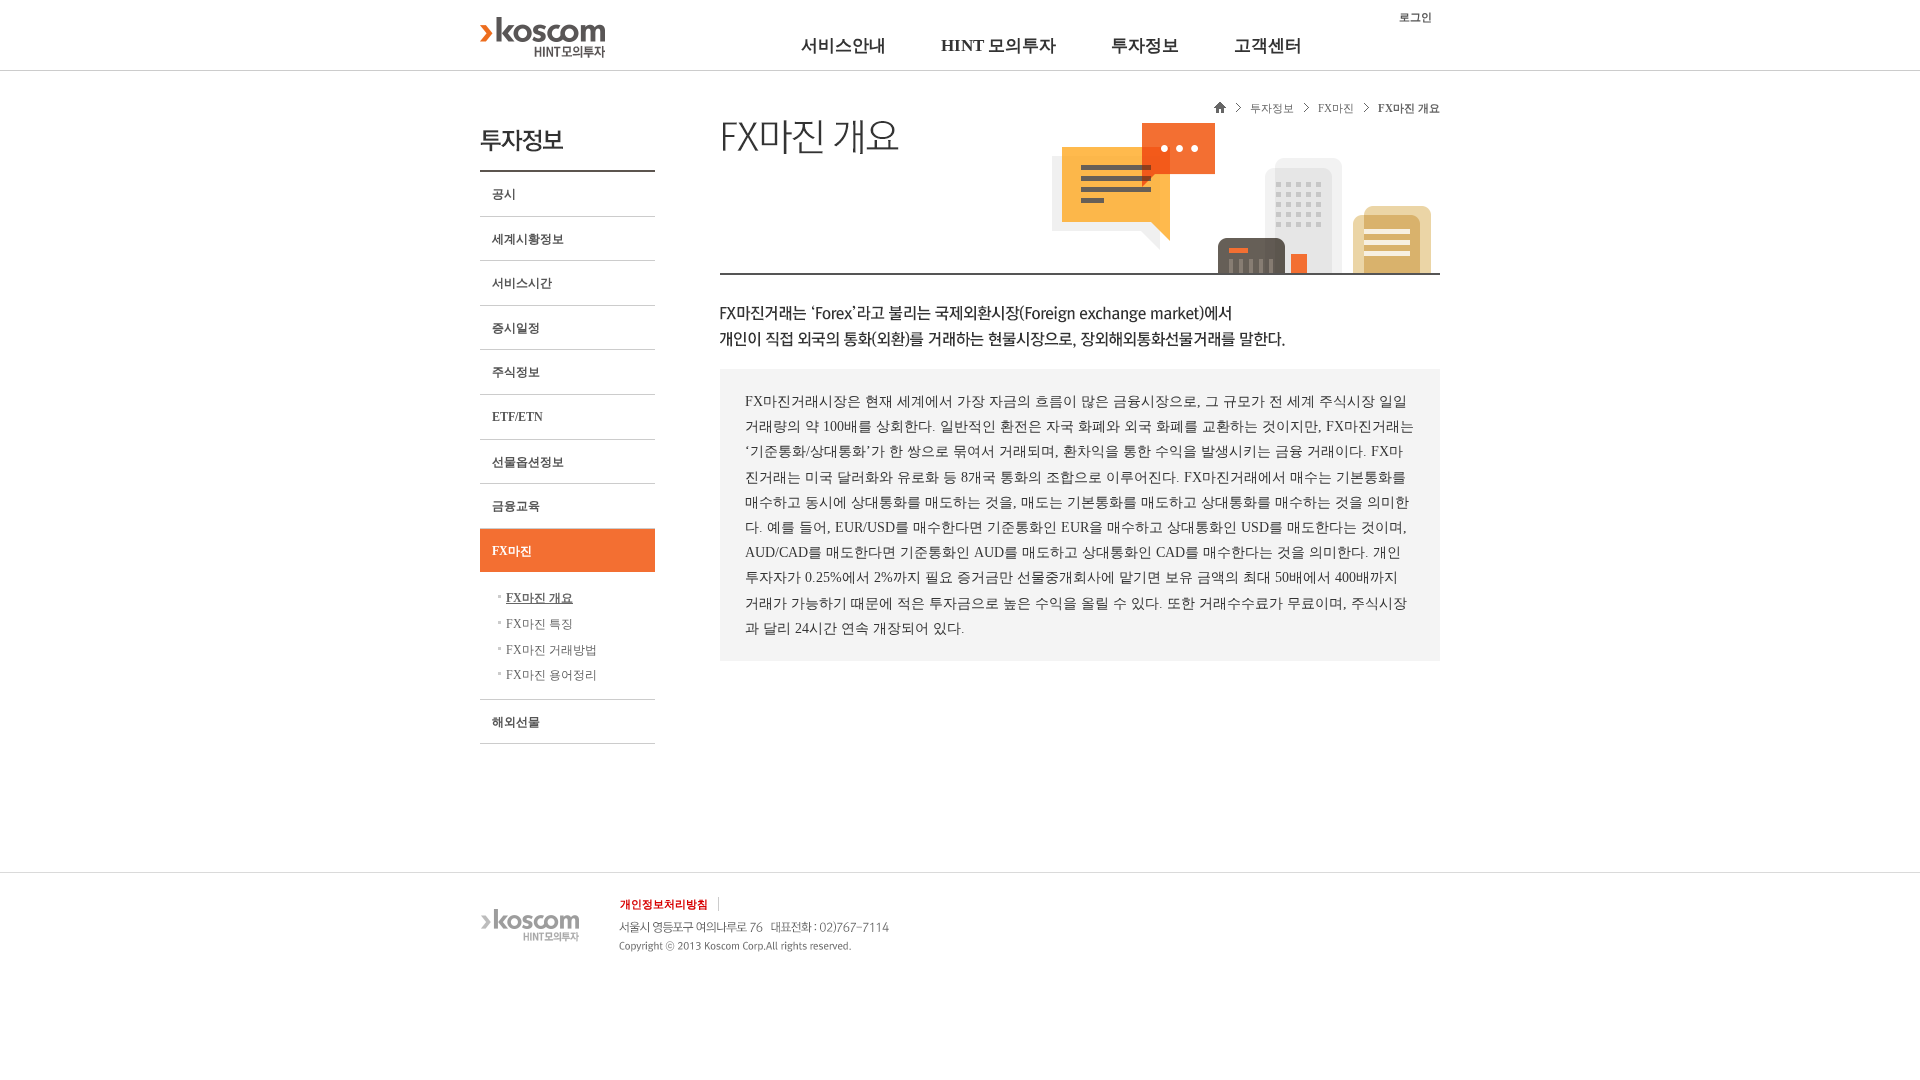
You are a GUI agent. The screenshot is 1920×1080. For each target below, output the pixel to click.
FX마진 (512, 551)
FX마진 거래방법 (551, 650)
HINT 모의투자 (998, 45)
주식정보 (516, 372)
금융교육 (516, 506)
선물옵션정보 (528, 462)
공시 (504, 194)
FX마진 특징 (539, 624)
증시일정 (516, 328)
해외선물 (516, 722)
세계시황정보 (528, 239)
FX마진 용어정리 (551, 675)
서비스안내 (843, 45)
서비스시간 (522, 283)
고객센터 (1268, 45)
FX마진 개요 (539, 598)
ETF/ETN (517, 417)
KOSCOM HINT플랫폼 (542, 37)
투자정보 (1145, 45)
